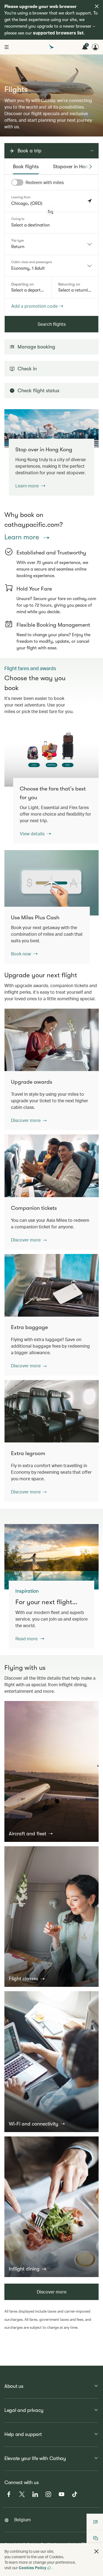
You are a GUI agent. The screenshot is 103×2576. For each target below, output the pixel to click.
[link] (51, 428)
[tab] (26, 167)
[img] (97, 6)
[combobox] (51, 244)
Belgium (23, 2520)
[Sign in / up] (95, 47)
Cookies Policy (33, 2568)
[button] (51, 212)
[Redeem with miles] (17, 182)
